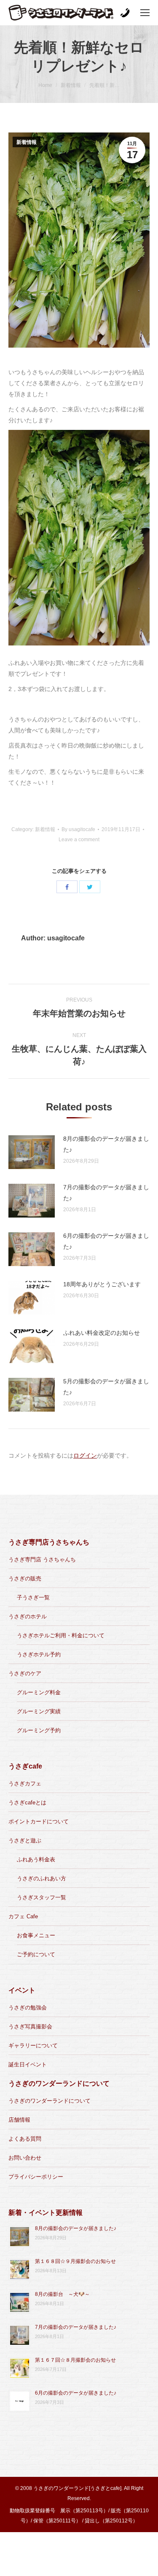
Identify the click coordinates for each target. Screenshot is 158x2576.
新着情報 (71, 85)
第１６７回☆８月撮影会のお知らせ (75, 2360)
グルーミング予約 (39, 1730)
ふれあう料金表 (36, 1859)
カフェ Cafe (23, 1916)
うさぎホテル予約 (39, 1654)
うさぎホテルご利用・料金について (61, 1635)
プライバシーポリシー (36, 2177)
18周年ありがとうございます (102, 1284)
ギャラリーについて (33, 2045)
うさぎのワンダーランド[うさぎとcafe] (77, 2488)
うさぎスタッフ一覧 (42, 1897)
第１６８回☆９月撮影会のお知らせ (75, 2261)
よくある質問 (25, 2139)
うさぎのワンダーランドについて (50, 2101)
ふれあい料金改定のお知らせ (102, 1333)
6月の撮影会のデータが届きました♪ (106, 1241)
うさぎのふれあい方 (42, 1878)
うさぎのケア (25, 1673)
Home (45, 85)
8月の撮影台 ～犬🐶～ (62, 2294)
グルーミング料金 (39, 1692)
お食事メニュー (36, 1935)
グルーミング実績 (39, 1711)
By (78, 829)
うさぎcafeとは (27, 1802)
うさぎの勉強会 (28, 2008)
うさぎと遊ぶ (25, 1840)
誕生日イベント (28, 2064)
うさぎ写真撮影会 (30, 2027)
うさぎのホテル (28, 1616)
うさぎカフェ (25, 1783)
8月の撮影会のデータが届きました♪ (106, 1144)
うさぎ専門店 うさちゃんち (42, 1559)
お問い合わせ (25, 2158)
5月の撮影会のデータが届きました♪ (106, 1387)
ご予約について (36, 1954)
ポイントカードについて (39, 1821)
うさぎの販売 (25, 1578)
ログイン (85, 1455)
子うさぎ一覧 (33, 1597)
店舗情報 (19, 2120)
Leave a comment (79, 840)
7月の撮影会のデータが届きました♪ (106, 1193)
